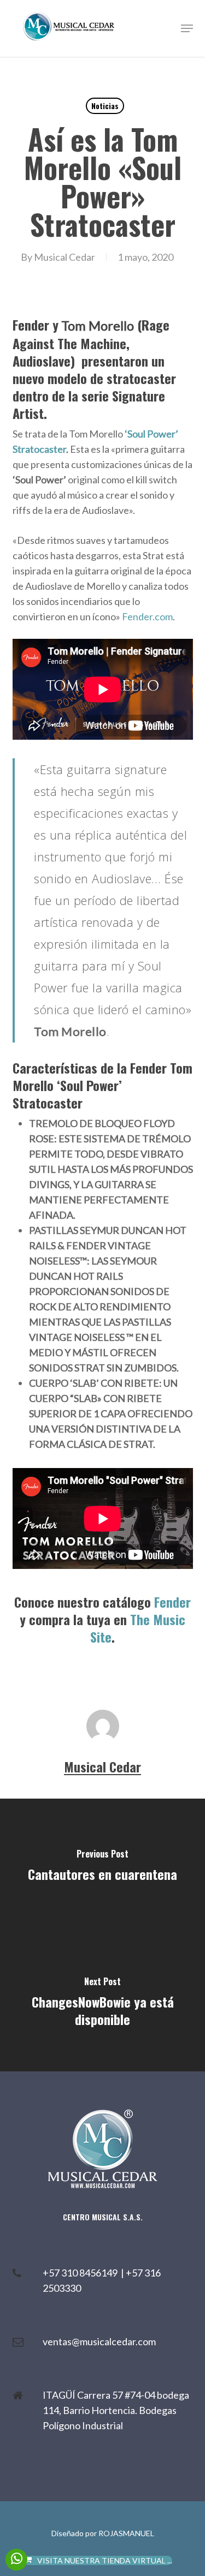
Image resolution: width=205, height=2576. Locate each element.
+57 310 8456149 (82, 2273)
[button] (187, 28)
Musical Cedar (65, 257)
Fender (172, 1602)
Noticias (105, 106)
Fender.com (147, 616)
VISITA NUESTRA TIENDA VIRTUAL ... (105, 2560)
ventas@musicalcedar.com (99, 2341)
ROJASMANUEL (126, 2533)
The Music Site (138, 1628)
